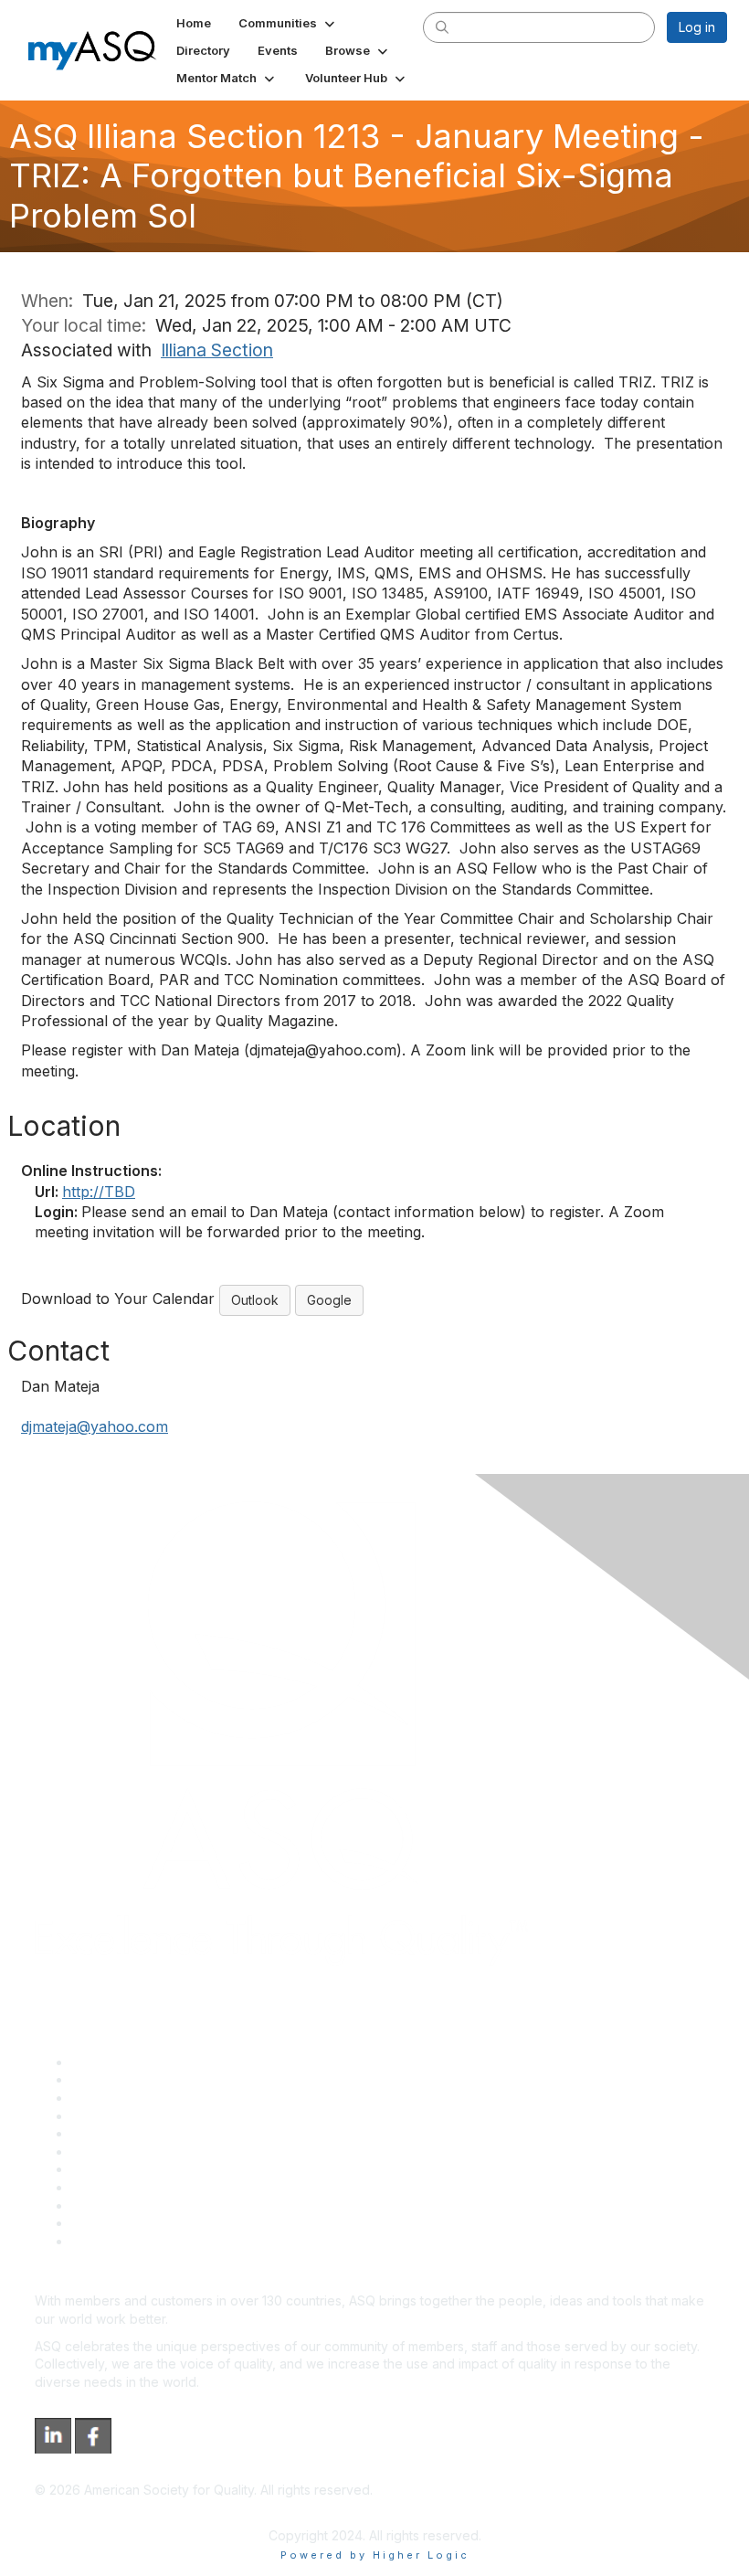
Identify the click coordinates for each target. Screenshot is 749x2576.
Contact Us (104, 2169)
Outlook (255, 1300)
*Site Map (102, 2223)
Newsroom (104, 2241)
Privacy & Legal (118, 2079)
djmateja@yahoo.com (95, 1426)
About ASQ (104, 2062)
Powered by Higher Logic (375, 2555)
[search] (442, 27)
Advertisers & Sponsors (142, 2205)
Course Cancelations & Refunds (167, 2187)
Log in (697, 27)
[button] (288, 23)
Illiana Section (217, 350)
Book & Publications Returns (156, 2152)
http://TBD (99, 1192)
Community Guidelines (137, 2133)
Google (329, 1300)
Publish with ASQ (121, 2116)
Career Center (115, 2098)
